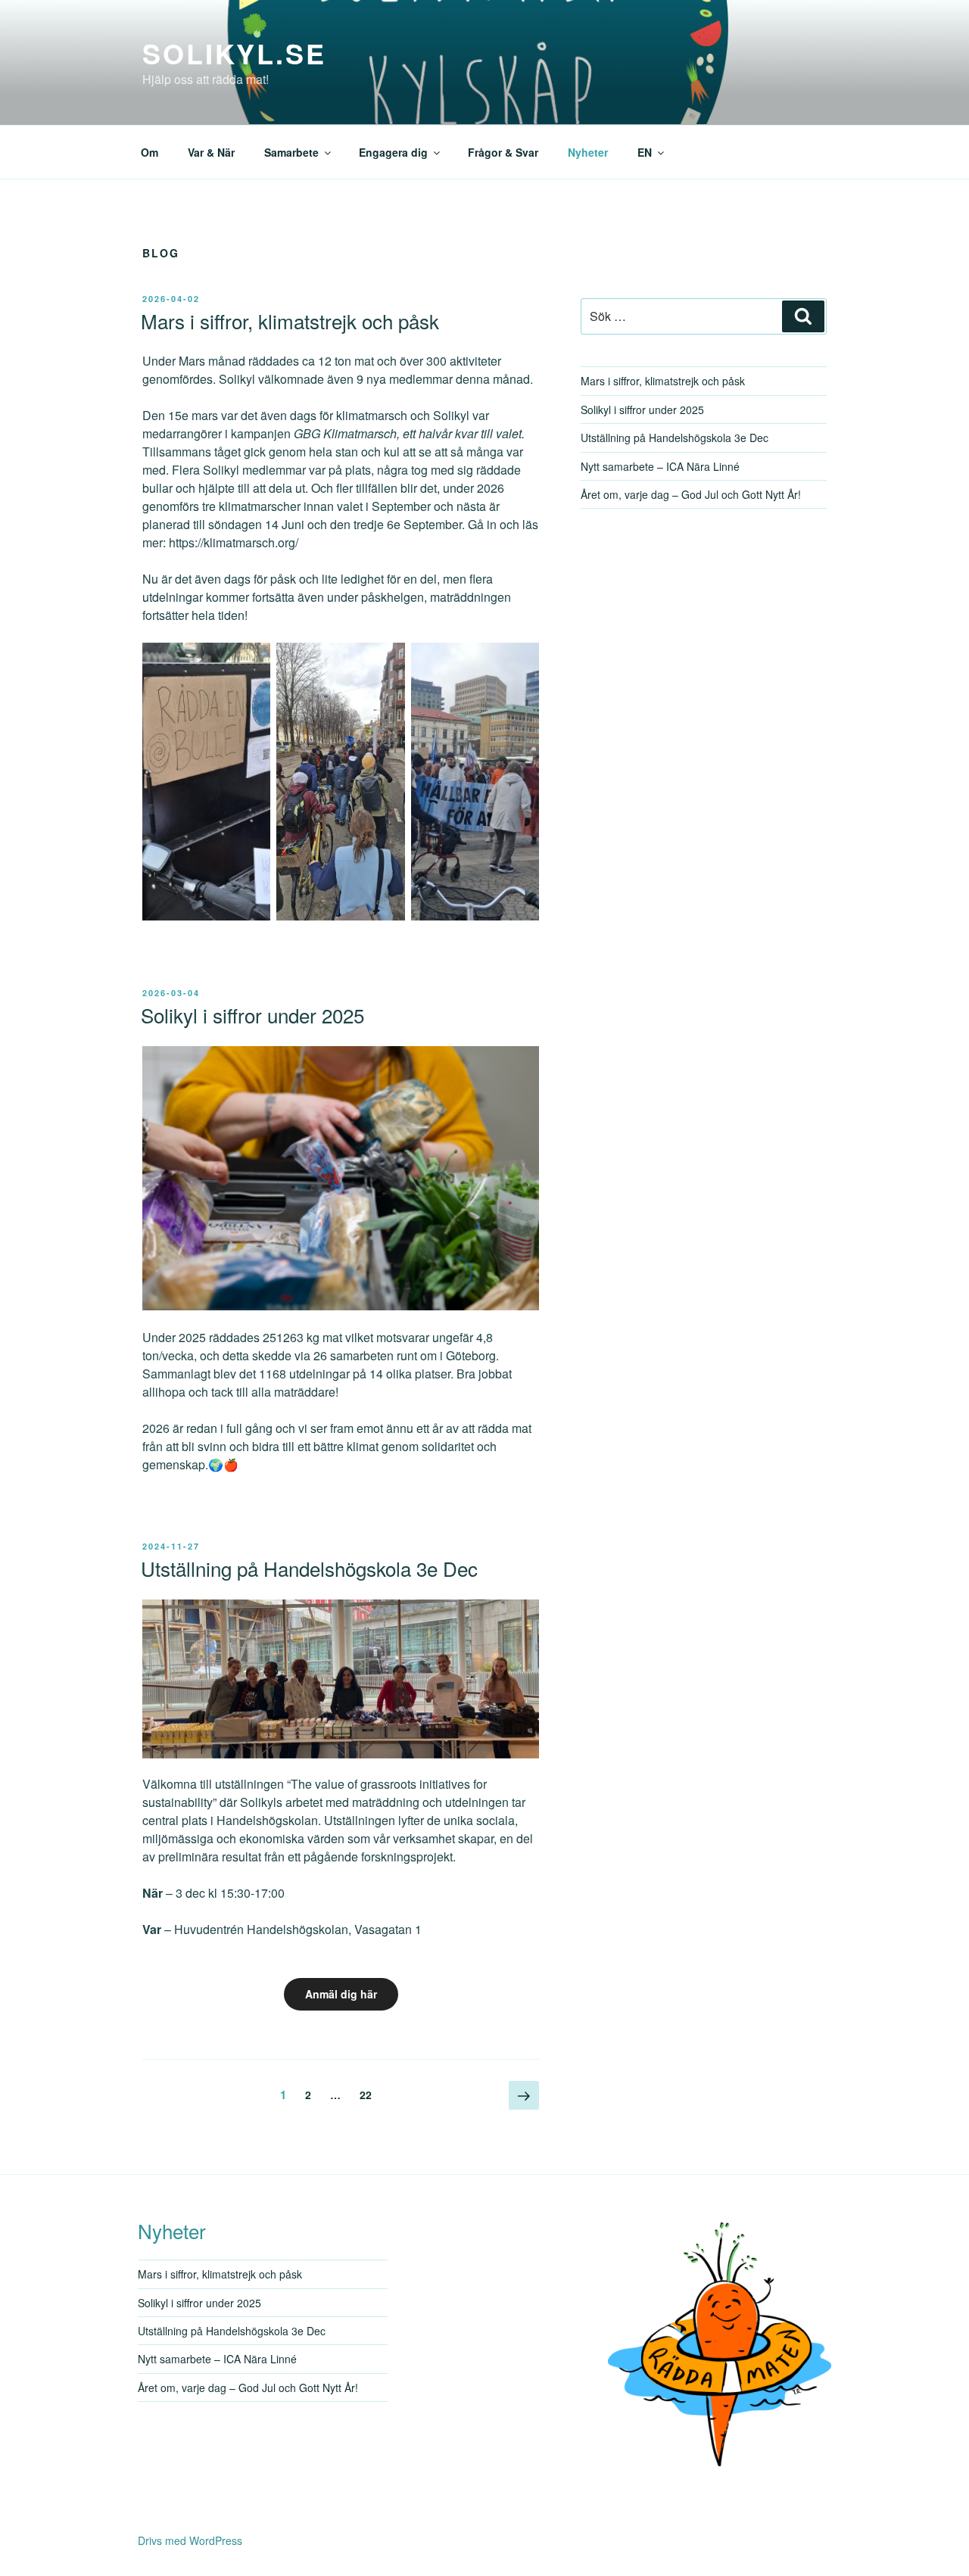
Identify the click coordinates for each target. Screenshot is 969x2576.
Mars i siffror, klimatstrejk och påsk (290, 321)
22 (369, 2094)
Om (150, 152)
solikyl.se (234, 53)
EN (645, 152)
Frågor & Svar (503, 152)
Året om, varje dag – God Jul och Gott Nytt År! (691, 494)
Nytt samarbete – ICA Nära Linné (660, 466)
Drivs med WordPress (190, 2540)
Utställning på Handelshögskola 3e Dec (309, 1568)
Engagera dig (393, 152)
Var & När (211, 152)
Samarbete (291, 152)
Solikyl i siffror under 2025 (252, 1015)
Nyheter (588, 152)
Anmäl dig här (341, 1994)
